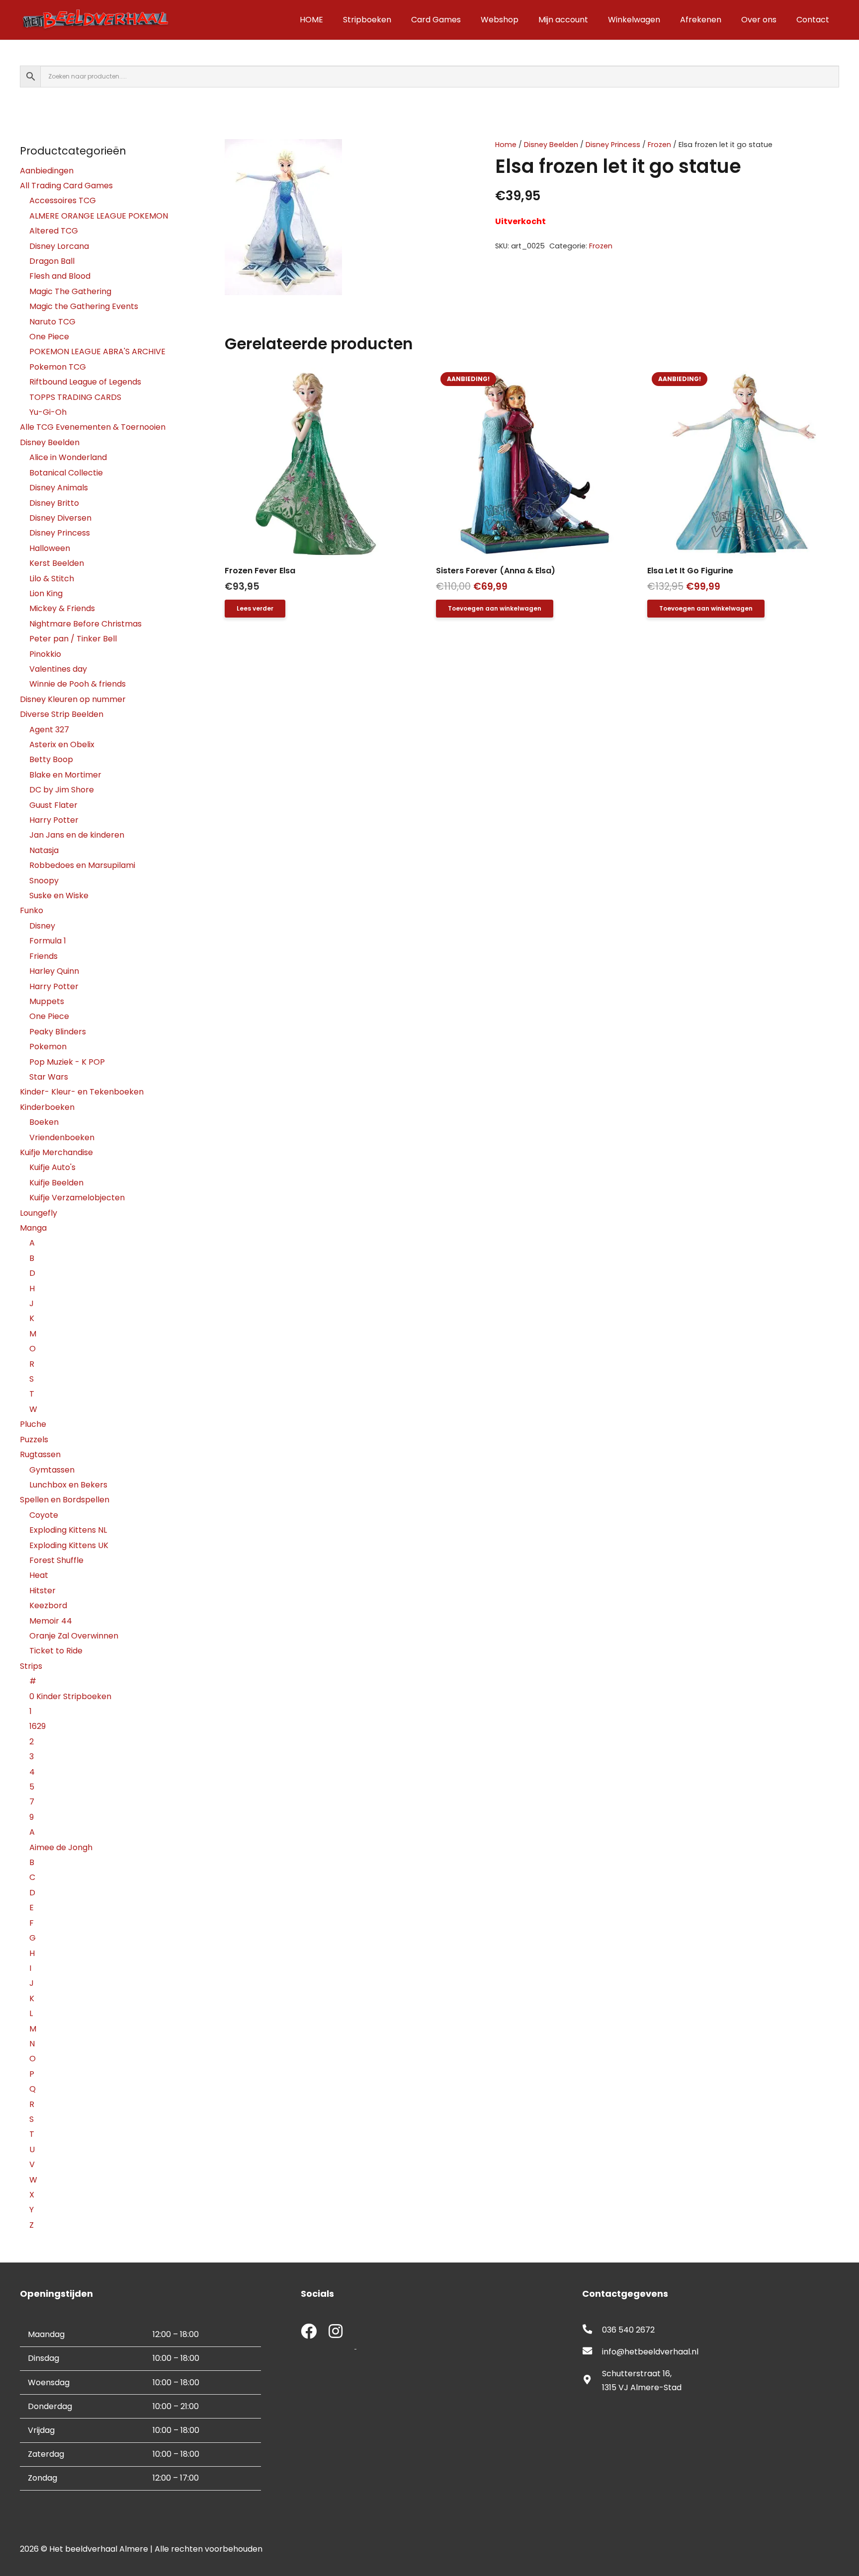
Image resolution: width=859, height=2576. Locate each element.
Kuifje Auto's (52, 1167)
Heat (39, 1575)
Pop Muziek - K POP (67, 1062)
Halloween (50, 548)
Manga (33, 1228)
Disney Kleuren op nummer (73, 699)
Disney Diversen (60, 518)
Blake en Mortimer (65, 775)
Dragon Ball (52, 261)
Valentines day (58, 669)
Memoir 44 (51, 1621)
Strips (31, 1666)
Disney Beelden (551, 145)
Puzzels (34, 1440)
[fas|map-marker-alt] (592, 2381)
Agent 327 (49, 730)
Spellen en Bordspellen (65, 1500)
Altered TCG (54, 231)
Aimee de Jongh (61, 1847)
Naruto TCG (52, 322)
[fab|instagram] (336, 2332)
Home (506, 145)
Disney (42, 926)
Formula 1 (48, 941)
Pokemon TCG (58, 367)
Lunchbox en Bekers (68, 1485)
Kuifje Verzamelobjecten (77, 1198)
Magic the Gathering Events (84, 306)
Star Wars (49, 1077)
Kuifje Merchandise (56, 1152)
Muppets (47, 1001)
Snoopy (44, 881)
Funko (32, 910)
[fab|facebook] (309, 2332)
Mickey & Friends (62, 608)
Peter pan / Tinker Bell (73, 639)
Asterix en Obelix (62, 744)
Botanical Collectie (66, 473)
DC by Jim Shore (62, 790)
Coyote (44, 1515)
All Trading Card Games (66, 186)
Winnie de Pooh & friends (78, 684)
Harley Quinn (54, 971)
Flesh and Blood (60, 276)
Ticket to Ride (56, 1651)
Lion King (46, 593)
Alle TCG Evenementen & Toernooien (93, 427)
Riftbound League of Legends (85, 382)
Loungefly (39, 1213)
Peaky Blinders (58, 1032)
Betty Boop (51, 759)
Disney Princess (613, 145)
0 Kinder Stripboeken (70, 1696)
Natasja (44, 850)
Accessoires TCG (63, 200)
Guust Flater (53, 805)
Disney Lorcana (59, 246)
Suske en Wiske (59, 896)
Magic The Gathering (70, 291)
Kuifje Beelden (56, 1183)
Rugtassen (40, 1454)
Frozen (659, 145)
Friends (43, 956)
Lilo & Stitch (52, 579)
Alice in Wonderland (68, 457)
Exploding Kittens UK (69, 1545)
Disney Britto (54, 503)
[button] (442, 155)
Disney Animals (59, 488)
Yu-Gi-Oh (48, 412)
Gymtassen (52, 1470)
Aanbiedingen (47, 171)
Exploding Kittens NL (68, 1530)
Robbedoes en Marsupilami (82, 865)
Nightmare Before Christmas (86, 624)
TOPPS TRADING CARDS (75, 397)
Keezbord (48, 1605)
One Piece (49, 337)
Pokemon (48, 1047)
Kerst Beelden (57, 563)
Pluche (33, 1424)
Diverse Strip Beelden (62, 714)
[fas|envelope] (592, 2352)
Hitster (43, 1591)
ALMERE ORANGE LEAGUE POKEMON (99, 216)
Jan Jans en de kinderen (77, 835)
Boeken (44, 1122)
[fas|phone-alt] (592, 2330)
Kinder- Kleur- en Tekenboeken (82, 1092)
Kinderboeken (47, 1107)
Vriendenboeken (62, 1137)
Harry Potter (54, 820)
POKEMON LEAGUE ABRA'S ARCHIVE (97, 351)
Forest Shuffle (56, 1560)
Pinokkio (45, 654)
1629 (38, 1726)
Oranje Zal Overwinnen (74, 1636)
